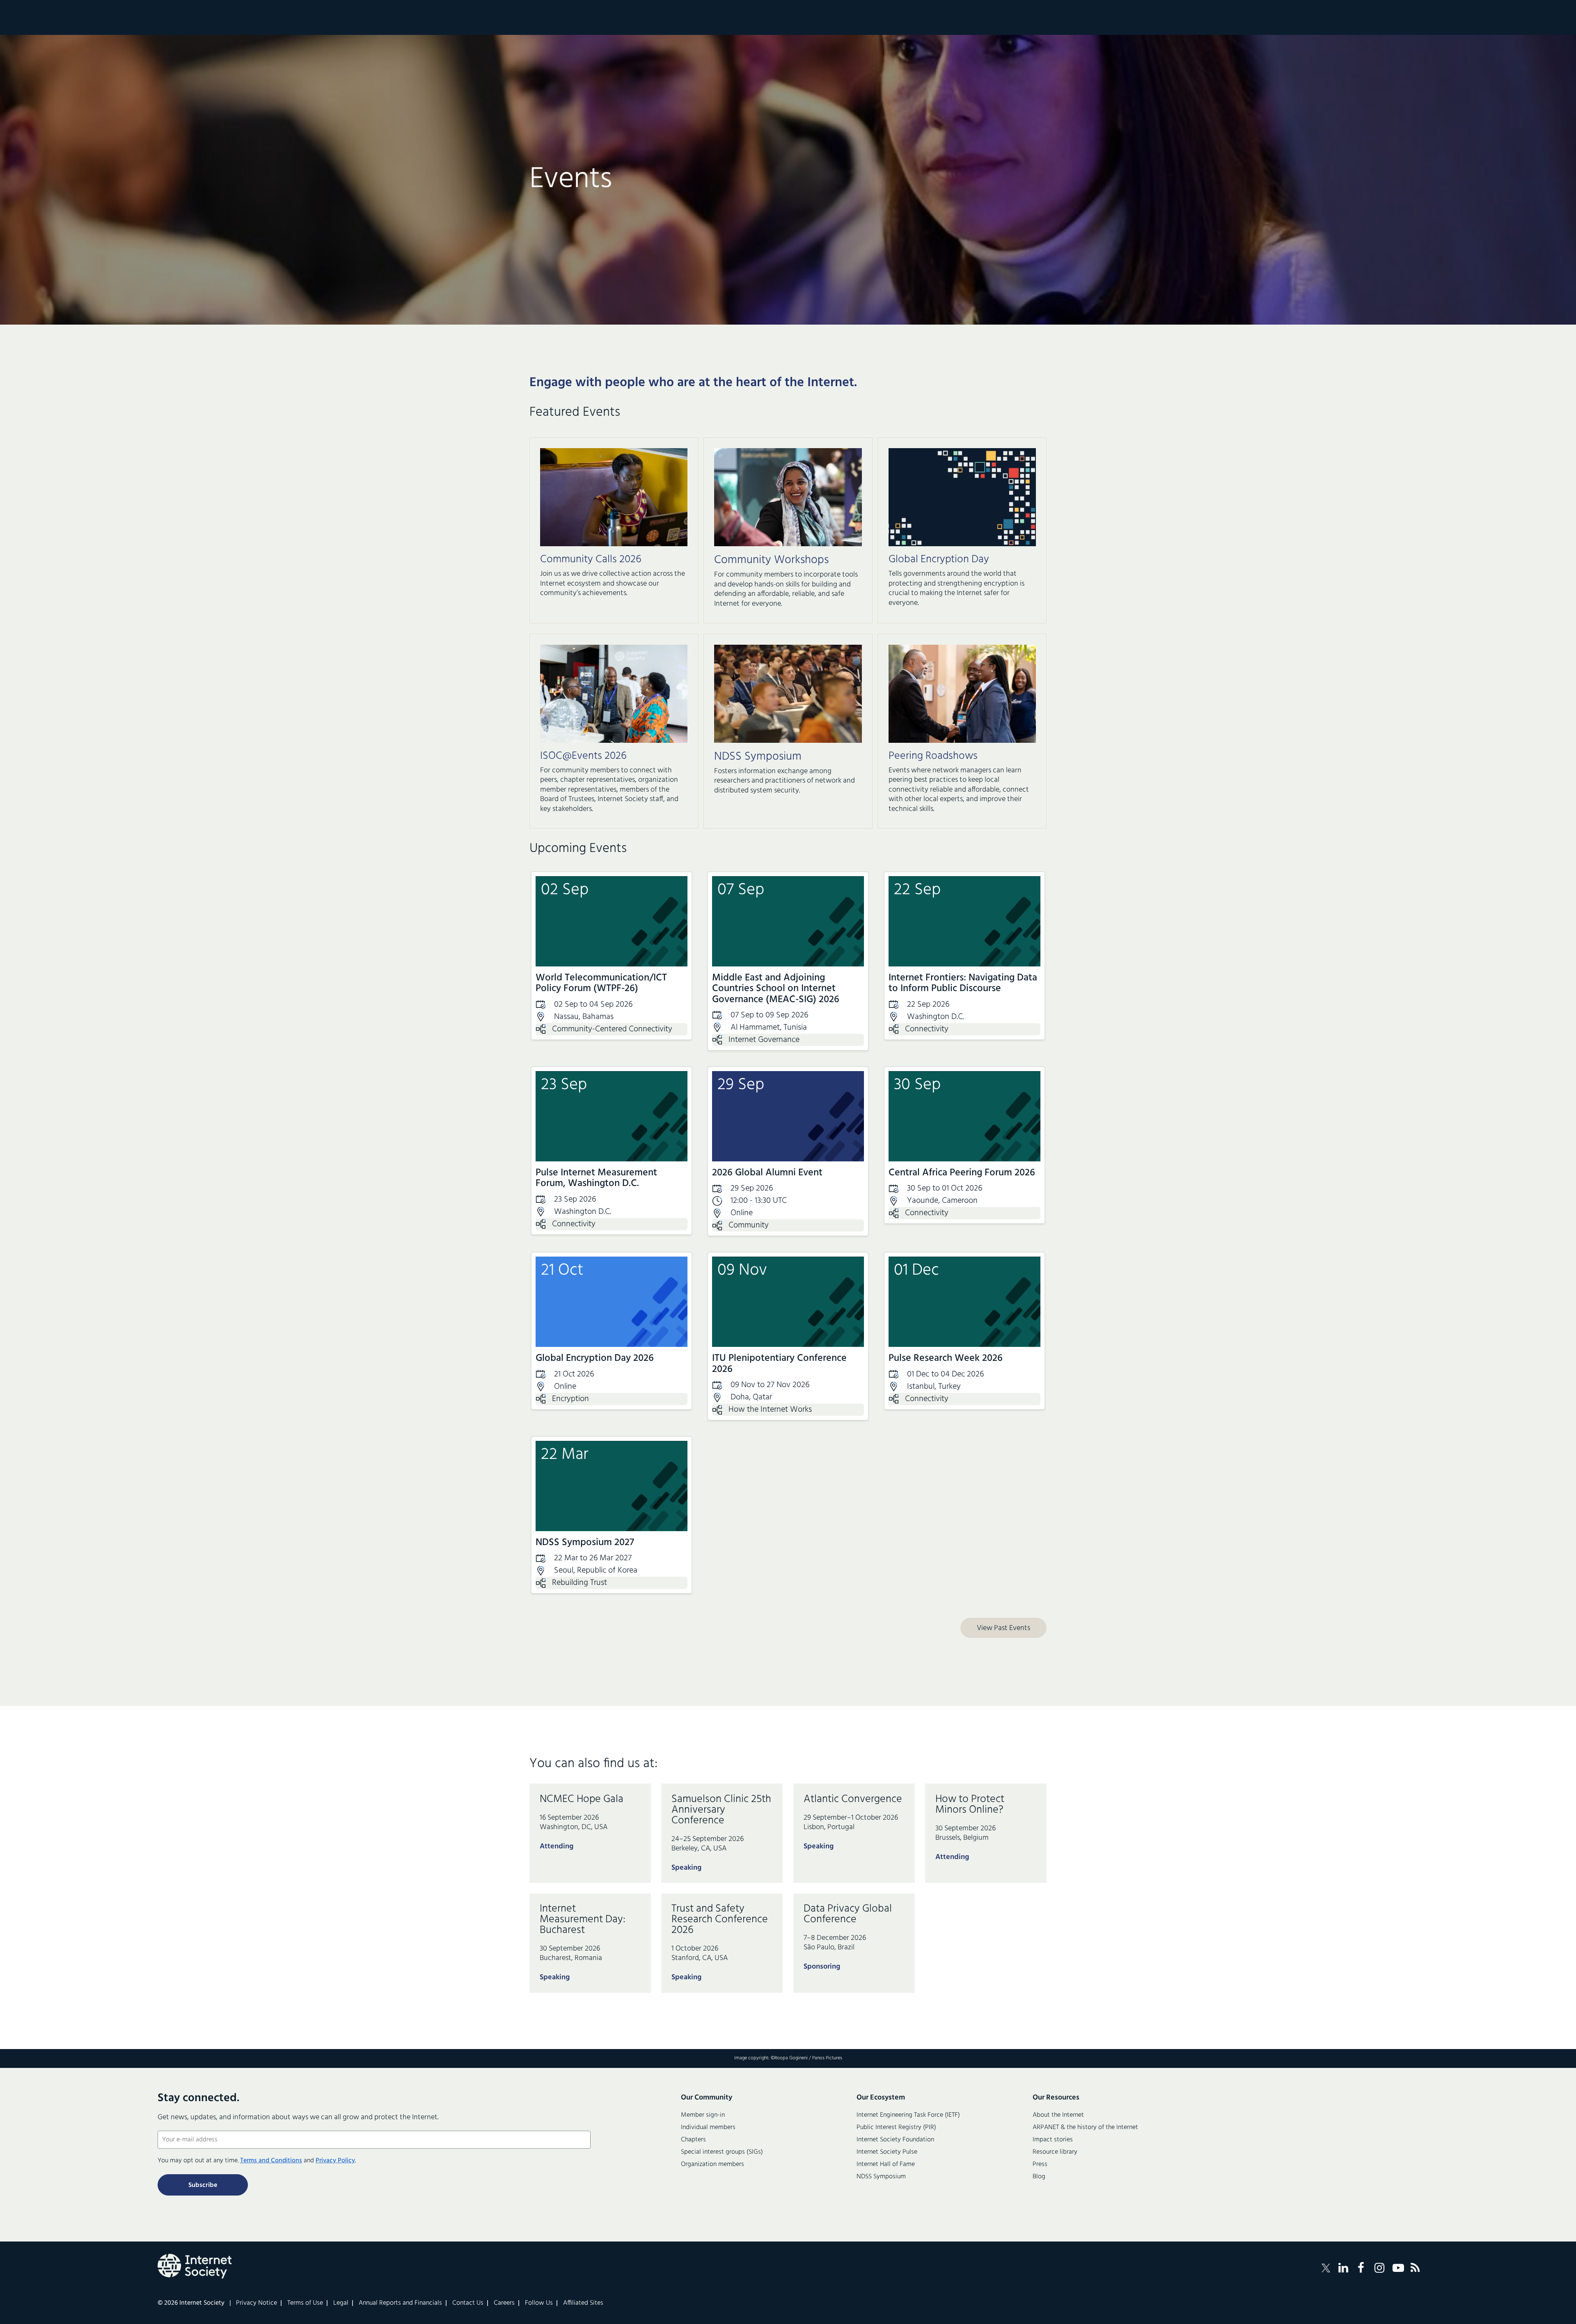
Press (1040, 2164)
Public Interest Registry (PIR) (896, 2127)
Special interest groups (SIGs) (722, 2152)
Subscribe (203, 2185)
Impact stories (1053, 2140)
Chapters (693, 2140)
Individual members (708, 2127)
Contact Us (468, 2303)
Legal (341, 2303)
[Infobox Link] (614, 578)
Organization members (712, 2164)
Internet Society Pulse (887, 2152)
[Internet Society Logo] (195, 2266)
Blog (1039, 2177)
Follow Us (539, 2303)
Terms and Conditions (271, 2161)
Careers (504, 2303)
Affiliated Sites (583, 2303)
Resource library (1055, 2152)
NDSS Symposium (881, 2177)
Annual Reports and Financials (400, 2303)
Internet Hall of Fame (886, 2164)
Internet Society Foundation (895, 2140)
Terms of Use (305, 2303)
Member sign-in (703, 2115)
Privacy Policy (335, 2161)
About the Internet (1058, 2115)
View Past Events (1003, 1628)
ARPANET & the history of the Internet (1085, 2127)
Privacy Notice (257, 2303)
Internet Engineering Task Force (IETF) (908, 2115)
